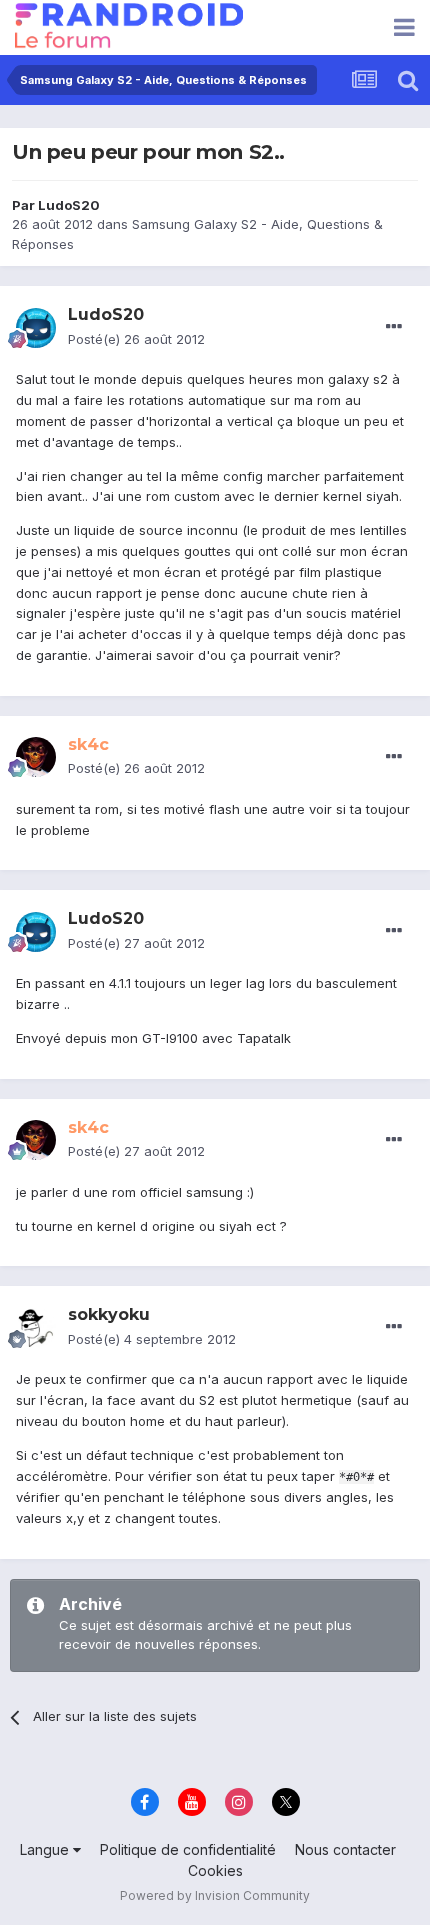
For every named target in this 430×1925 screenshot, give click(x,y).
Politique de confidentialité (188, 1849)
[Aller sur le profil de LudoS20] (36, 328)
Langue (46, 1849)
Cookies (215, 1870)
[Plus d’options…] (394, 327)
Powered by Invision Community (215, 1895)
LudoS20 (69, 205)
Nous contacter (345, 1849)
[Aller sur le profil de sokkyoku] (36, 1328)
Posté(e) (136, 339)
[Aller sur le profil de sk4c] (36, 757)
